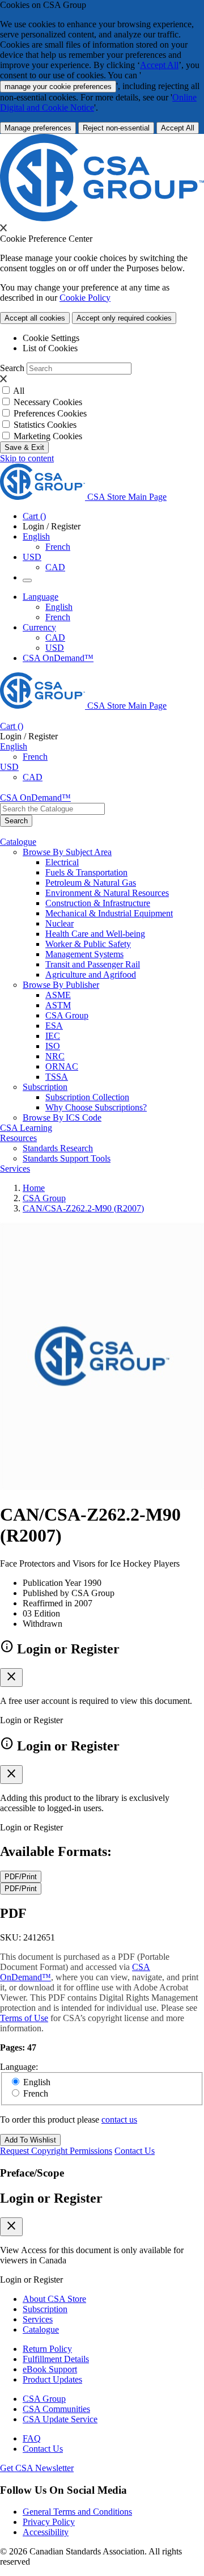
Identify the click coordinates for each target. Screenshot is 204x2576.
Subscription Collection (87, 1097)
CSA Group (67, 1015)
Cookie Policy (85, 298)
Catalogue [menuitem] (18, 842)
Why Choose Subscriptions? (96, 1107)
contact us (119, 2120)
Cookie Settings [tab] (51, 338)
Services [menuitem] (15, 1169)
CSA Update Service (60, 2419)
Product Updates (52, 2379)
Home (34, 1188)
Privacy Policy (49, 2522)
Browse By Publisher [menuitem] (61, 985)
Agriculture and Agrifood (91, 975)
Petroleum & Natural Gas (91, 883)
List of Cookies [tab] (50, 348)
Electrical (62, 862)
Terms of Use (24, 2018)
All (19, 391)
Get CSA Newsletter (37, 2468)
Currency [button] (39, 627)
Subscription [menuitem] (45, 1087)
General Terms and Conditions (77, 2512)
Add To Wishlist (30, 2140)
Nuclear (59, 923)
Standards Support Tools (67, 1158)
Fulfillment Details (56, 2359)
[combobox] (52, 809)
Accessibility (46, 2532)
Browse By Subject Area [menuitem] (67, 852)
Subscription (45, 2309)
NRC (55, 1056)
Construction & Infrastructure (98, 903)
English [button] (36, 536)
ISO (53, 1046)
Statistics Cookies (45, 425)
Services (38, 2319)
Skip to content (27, 458)
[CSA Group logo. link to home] (102, 218)
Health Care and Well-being (95, 934)
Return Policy (47, 2349)
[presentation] (3, 228)
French (58, 547)
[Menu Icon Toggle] (27, 580)
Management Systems (84, 954)
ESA (54, 1026)
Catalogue (41, 2329)
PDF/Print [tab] (21, 1877)
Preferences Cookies (50, 413)
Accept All (159, 65)
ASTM (58, 1005)
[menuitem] (125, 862)
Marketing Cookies (48, 436)
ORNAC (62, 1066)
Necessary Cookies (48, 402)
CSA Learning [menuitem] (26, 1128)
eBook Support (50, 2369)
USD (32, 557)
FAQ (32, 2438)
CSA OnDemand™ (58, 658)
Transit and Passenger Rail (93, 964)
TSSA (57, 1077)
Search (12, 368)
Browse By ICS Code (62, 1117)
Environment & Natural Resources (107, 893)
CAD (55, 567)
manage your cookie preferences (58, 87)
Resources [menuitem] (18, 1138)
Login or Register (51, 2198)
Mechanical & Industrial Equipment (109, 913)
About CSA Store (54, 2299)
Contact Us (135, 2151)
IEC (53, 1036)
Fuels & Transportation (86, 872)
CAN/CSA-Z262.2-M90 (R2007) (83, 1208)
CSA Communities (56, 2409)
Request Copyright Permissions (56, 2151)
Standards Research (58, 1148)
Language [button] (41, 597)
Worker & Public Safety (88, 944)
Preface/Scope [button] (32, 2173)
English (59, 607)
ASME (58, 995)
